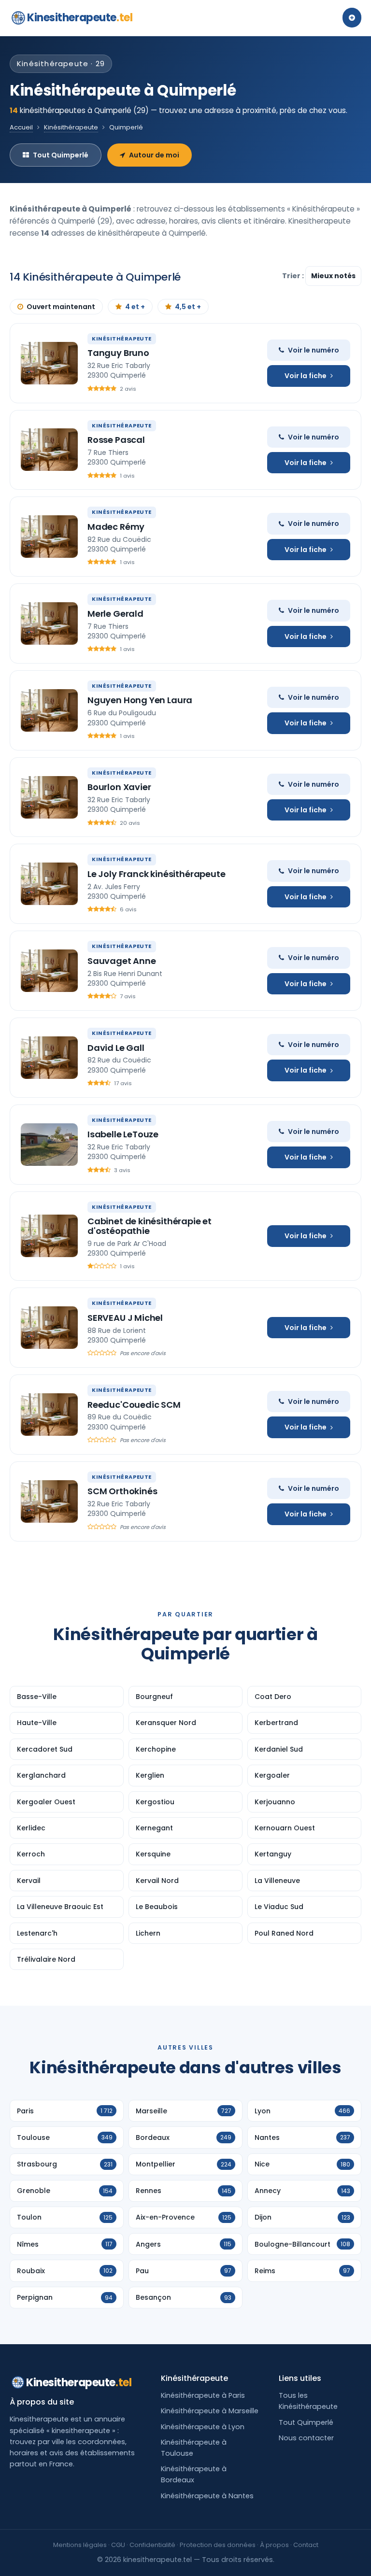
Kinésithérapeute (71, 127)
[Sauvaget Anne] (49, 971)
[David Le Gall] (49, 1058)
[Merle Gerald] (49, 623)
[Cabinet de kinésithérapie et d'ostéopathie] (49, 1236)
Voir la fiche (306, 376)
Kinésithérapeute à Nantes (207, 2496)
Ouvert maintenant (61, 307)
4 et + (135, 307)
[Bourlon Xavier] (49, 797)
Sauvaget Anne (122, 961)
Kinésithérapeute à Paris (203, 2395)
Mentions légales (80, 2545)
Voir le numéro (314, 350)
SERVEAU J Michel (125, 1318)
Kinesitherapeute (80, 18)
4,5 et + (188, 307)
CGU (118, 2545)
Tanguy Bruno (118, 353)
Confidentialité (152, 2545)
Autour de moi (154, 155)
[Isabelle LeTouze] (49, 1145)
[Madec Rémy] (49, 537)
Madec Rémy (116, 527)
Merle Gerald (115, 614)
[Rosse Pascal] (49, 450)
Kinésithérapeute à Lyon (203, 2427)
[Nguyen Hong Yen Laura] (49, 710)
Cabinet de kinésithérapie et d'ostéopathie (150, 1226)
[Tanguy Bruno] (49, 363)
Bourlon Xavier (119, 787)
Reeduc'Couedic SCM (134, 1405)
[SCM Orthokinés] (49, 1501)
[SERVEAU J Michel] (49, 1328)
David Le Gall (116, 1048)
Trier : (294, 276)
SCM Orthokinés (122, 1491)
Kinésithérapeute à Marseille (210, 2411)
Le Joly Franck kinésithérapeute (156, 874)
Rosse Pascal (116, 440)
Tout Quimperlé (61, 155)
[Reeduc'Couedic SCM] (49, 1415)
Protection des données (218, 2545)
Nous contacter (306, 2438)
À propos (274, 2545)
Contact (306, 2545)
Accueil (21, 127)
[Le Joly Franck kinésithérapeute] (49, 884)
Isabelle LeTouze (123, 1134)
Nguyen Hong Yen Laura (140, 700)
